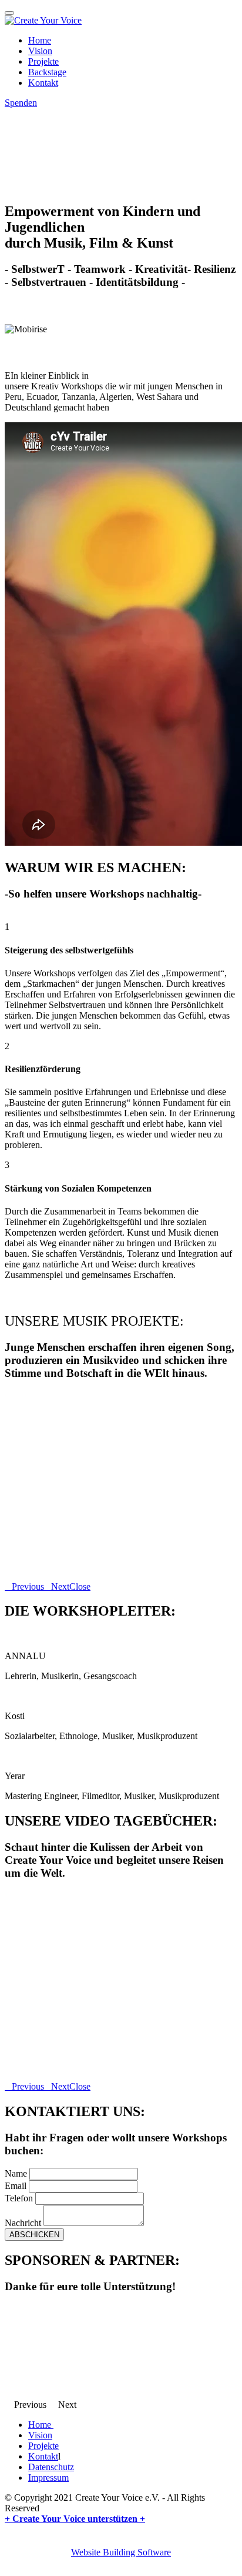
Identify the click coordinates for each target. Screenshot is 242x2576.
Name (16, 2173)
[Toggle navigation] (9, 13)
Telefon (19, 2198)
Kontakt (43, 83)
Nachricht (23, 2223)
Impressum (48, 2477)
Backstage (47, 72)
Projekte (43, 61)
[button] (24, 1586)
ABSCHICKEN (34, 2235)
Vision (40, 51)
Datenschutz (51, 2467)
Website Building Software (121, 2552)
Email (16, 2186)
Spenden (21, 103)
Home (40, 40)
